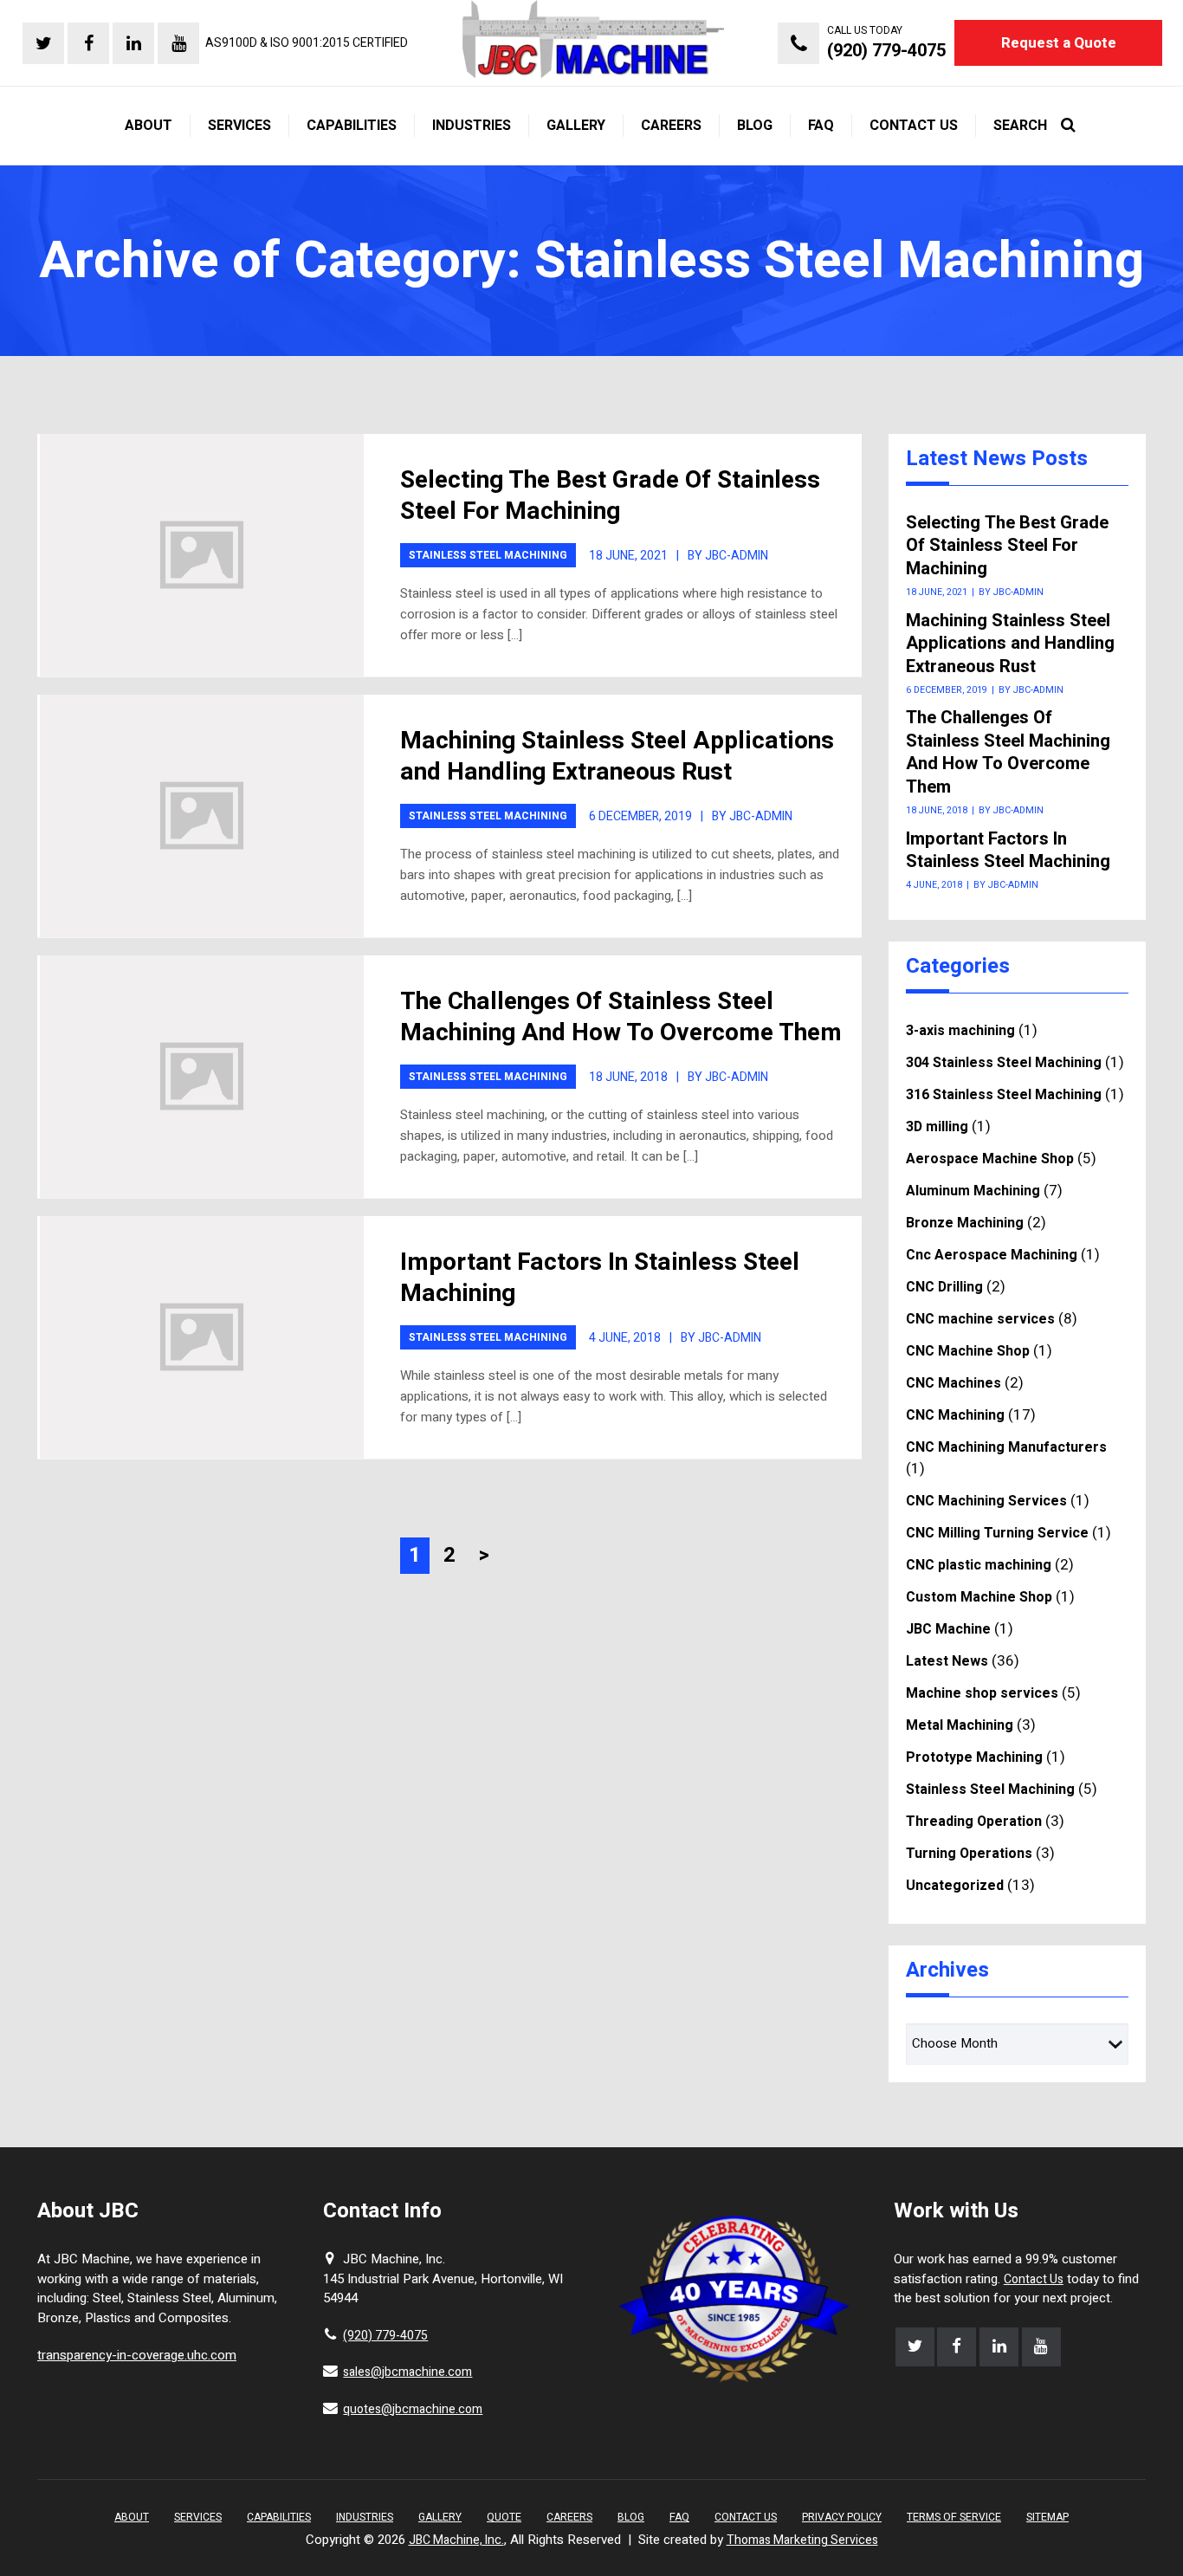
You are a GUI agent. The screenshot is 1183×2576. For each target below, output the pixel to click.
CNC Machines (954, 1383)
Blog (631, 2517)
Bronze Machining (965, 1223)
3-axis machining (960, 1031)
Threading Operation (974, 1822)
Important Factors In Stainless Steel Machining (600, 1278)
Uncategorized (955, 1886)
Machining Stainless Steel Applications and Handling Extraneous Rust (617, 757)
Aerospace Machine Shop (990, 1159)
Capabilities (279, 2517)
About (132, 2517)
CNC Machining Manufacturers (1006, 1447)
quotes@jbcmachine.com (413, 2409)
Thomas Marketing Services (802, 2540)
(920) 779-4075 (385, 2336)
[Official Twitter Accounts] (43, 43)
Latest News (947, 1661)
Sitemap (1047, 2517)
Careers (569, 2517)
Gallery (440, 2517)
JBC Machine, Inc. (456, 2540)
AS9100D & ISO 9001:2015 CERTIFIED (307, 43)
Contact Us (1034, 2279)
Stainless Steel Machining (488, 555)
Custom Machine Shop (979, 1597)
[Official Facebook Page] (88, 43)
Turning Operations (969, 1854)
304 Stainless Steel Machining (1004, 1063)
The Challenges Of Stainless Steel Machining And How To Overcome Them (621, 1017)
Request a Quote (1059, 43)
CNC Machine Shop (968, 1351)
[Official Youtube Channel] (178, 43)
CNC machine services (980, 1319)
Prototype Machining (974, 1757)
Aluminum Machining (973, 1191)
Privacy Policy (842, 2517)
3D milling (937, 1127)
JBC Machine (948, 1629)
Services (198, 2517)
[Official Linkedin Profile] (133, 43)
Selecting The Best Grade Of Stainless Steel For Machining (610, 496)
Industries (365, 2517)
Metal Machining (960, 1725)
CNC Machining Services (986, 1501)
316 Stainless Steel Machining (1004, 1095)
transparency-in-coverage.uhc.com (137, 2355)
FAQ (679, 2517)
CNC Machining (955, 1415)
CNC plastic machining (979, 1565)
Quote (504, 2517)
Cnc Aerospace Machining (992, 1255)
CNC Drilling (944, 1287)
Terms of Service (954, 2517)
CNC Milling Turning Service (997, 1533)
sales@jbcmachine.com (407, 2372)
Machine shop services (982, 1693)
